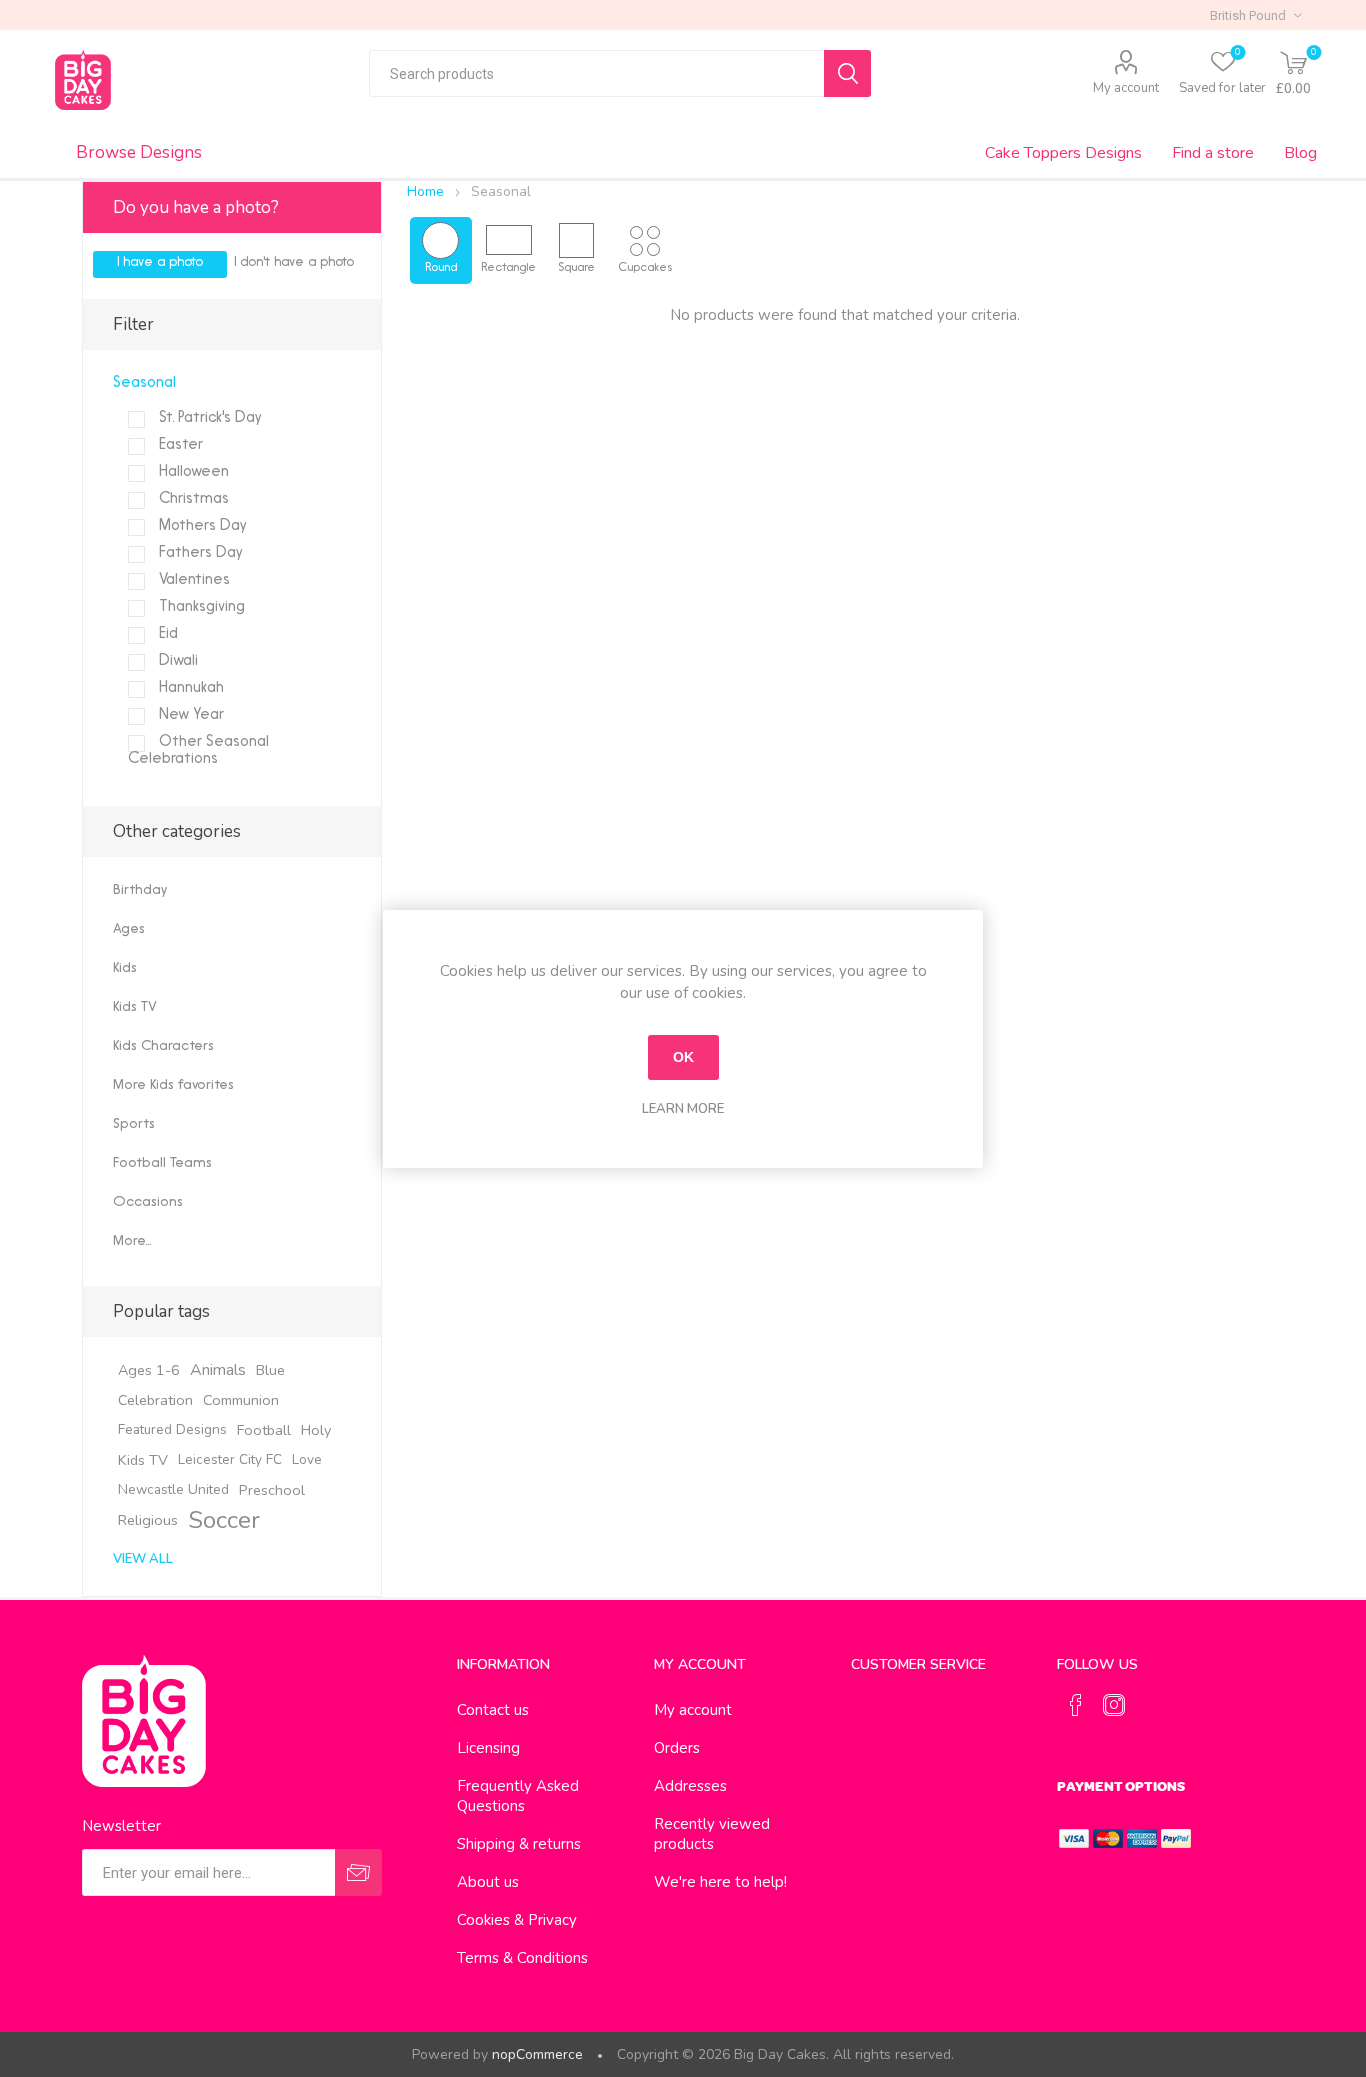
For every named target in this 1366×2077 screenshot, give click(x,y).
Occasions (148, 1202)
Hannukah (189, 688)
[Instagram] (1114, 1705)
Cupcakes (645, 268)
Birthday (140, 890)
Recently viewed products (712, 1834)
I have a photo (160, 262)
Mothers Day (201, 526)
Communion (241, 1400)
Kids (125, 968)
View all (143, 1559)
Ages (129, 929)
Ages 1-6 (149, 1370)
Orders (677, 1748)
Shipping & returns (519, 1844)
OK (683, 1057)
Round (441, 268)
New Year (189, 715)
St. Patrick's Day (208, 418)
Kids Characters (163, 1046)
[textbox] (596, 73)
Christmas (192, 499)
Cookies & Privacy (517, 1920)
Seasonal (144, 383)
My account (1126, 88)
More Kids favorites (173, 1085)
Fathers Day (199, 553)
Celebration (155, 1400)
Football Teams (162, 1163)
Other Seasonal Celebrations (198, 751)
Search (847, 73)
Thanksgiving (200, 607)
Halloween (192, 472)
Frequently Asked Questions (518, 1796)
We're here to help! (720, 1882)
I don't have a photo (294, 262)
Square (576, 268)
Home (425, 191)
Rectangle (508, 268)
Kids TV (135, 1007)
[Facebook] (1076, 1705)
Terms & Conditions (522, 1958)
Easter (179, 445)
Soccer (224, 1520)
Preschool (272, 1490)
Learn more (683, 1109)
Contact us (493, 1710)
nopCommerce (537, 2054)
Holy (316, 1430)
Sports (134, 1124)
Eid (166, 634)
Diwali (176, 661)
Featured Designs (172, 1429)
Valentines (192, 580)
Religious (148, 1520)
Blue (270, 1370)
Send (358, 1872)
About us (488, 1882)
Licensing (488, 1748)
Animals (218, 1370)
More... (132, 1241)
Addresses (690, 1786)
